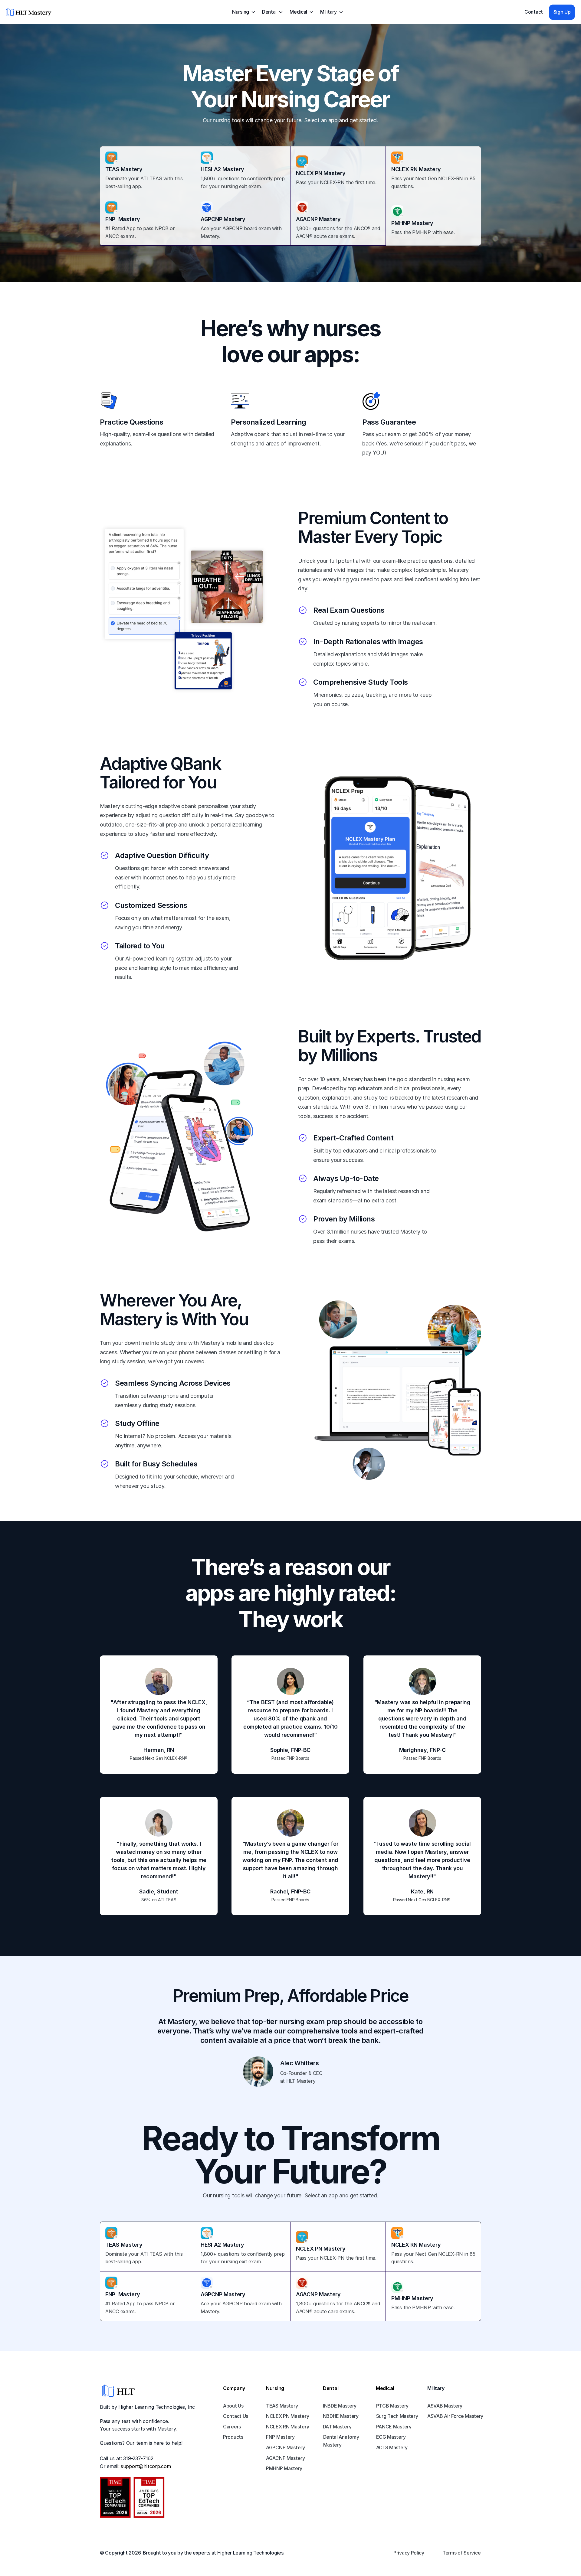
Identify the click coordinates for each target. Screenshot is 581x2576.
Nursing (275, 2388)
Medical (385, 2388)
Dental (331, 2388)
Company (234, 2388)
